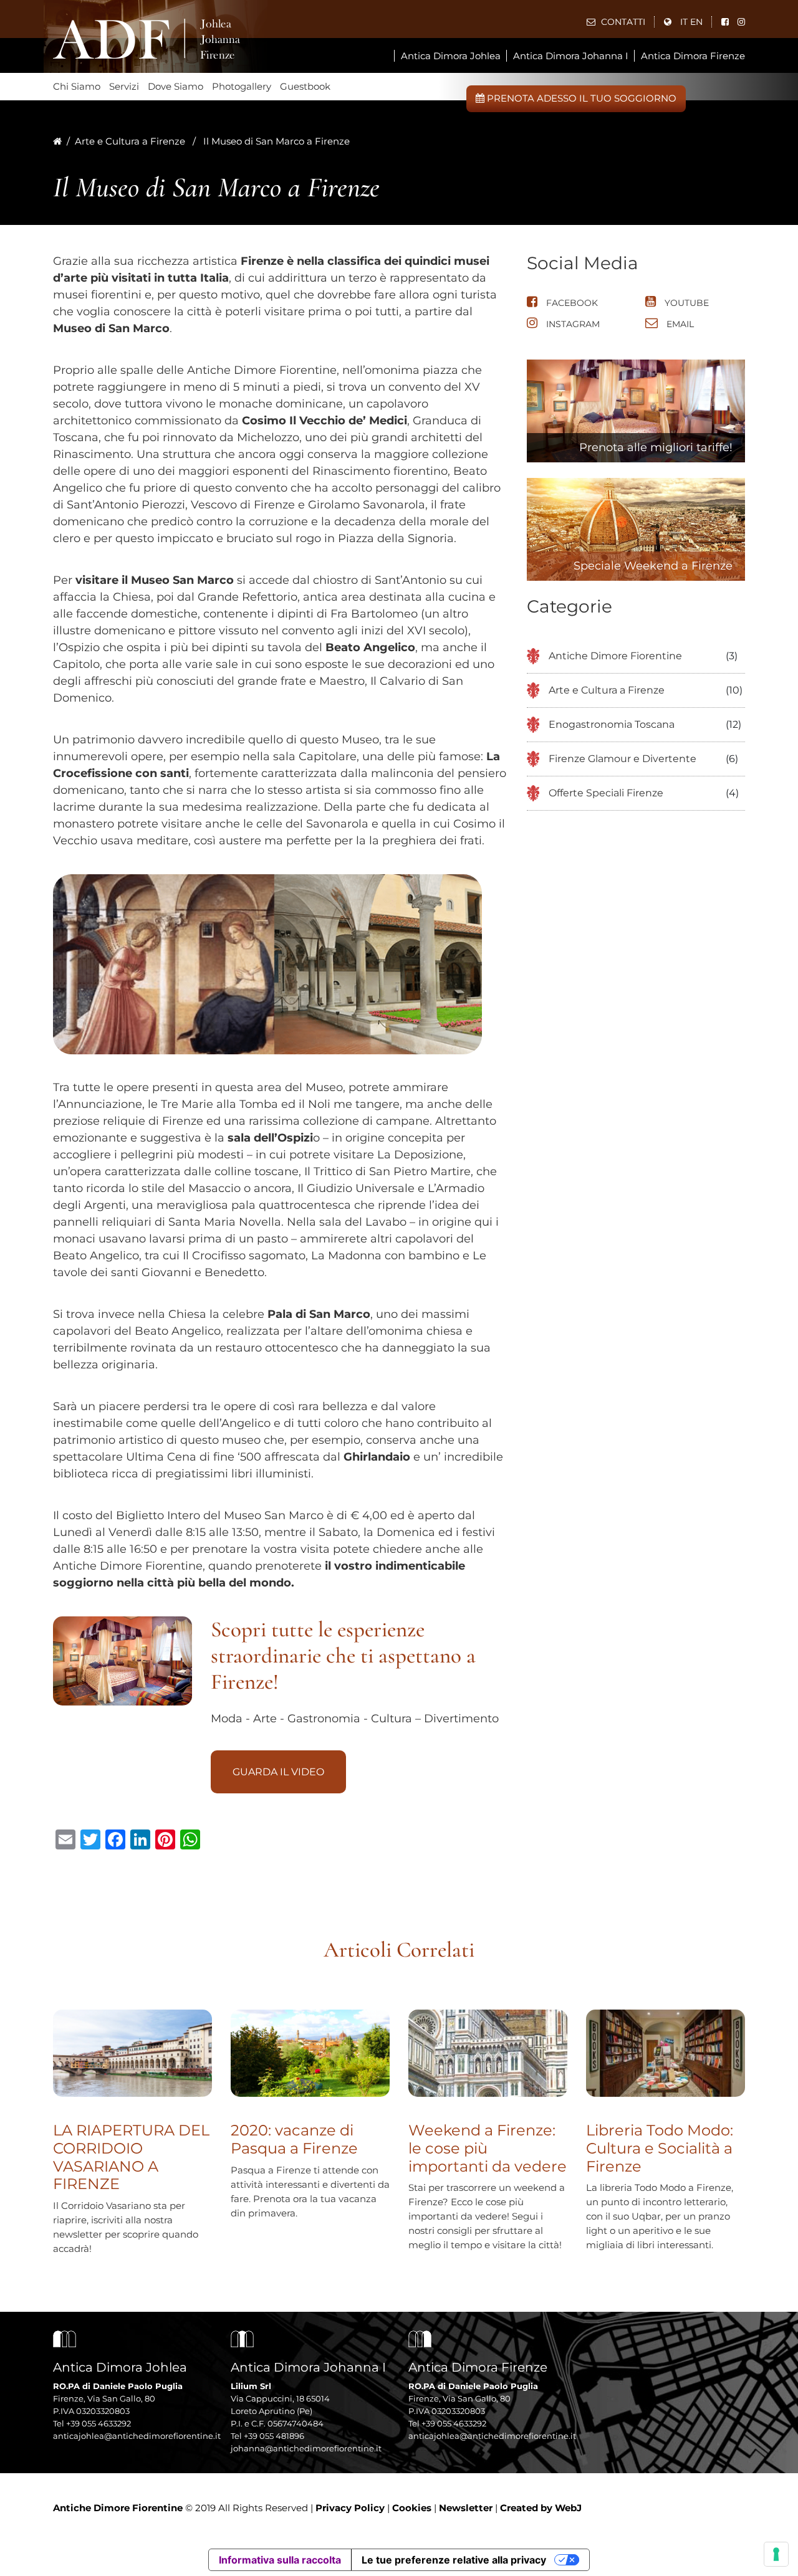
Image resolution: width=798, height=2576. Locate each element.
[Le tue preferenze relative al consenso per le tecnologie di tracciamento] (776, 2554)
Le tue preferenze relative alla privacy (454, 2560)
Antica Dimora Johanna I (571, 56)
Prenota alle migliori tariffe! (656, 447)
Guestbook (305, 86)
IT (684, 22)
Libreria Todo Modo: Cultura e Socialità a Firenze (660, 2148)
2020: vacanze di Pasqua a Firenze (294, 2139)
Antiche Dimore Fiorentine (615, 656)
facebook (571, 303)
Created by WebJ (541, 2508)
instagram (572, 324)
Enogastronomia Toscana (612, 724)
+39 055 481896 (274, 2436)
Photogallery (242, 86)
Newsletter (466, 2508)
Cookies (412, 2508)
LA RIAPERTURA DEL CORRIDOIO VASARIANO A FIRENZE (131, 2157)
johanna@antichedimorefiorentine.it (306, 2448)
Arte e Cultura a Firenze (130, 141)
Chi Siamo (77, 86)
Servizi (124, 86)
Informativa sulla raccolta (280, 2560)
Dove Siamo (175, 86)
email (679, 324)
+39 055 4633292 (99, 2423)
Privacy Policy (350, 2508)
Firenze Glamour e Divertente (623, 759)
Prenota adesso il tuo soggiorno (580, 98)
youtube (685, 303)
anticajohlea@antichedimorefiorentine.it (137, 2436)
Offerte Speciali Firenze (606, 793)
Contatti (622, 22)
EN (696, 22)
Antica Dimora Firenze (693, 56)
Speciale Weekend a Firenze (653, 566)
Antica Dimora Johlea (451, 56)
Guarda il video (278, 1772)
